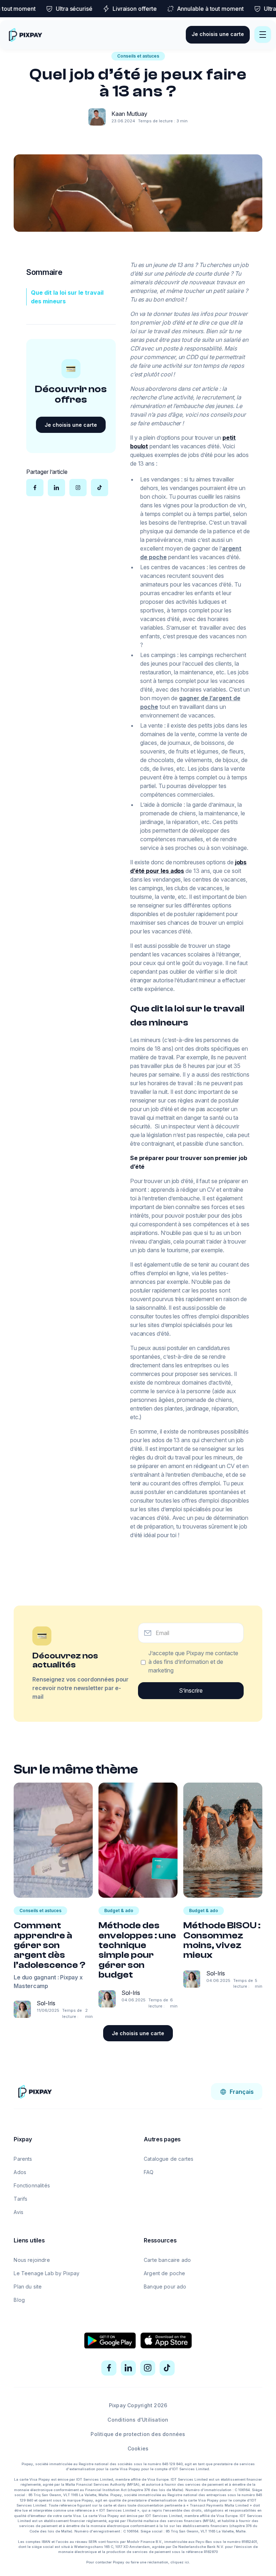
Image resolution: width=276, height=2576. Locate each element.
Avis (19, 2212)
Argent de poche (165, 2273)
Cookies (138, 2448)
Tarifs (20, 2199)
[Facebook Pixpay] (109, 2368)
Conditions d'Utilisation (138, 2420)
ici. (187, 2562)
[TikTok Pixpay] (167, 2368)
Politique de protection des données (138, 2434)
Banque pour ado (165, 2287)
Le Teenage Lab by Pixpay (47, 2273)
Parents (23, 2159)
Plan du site (28, 2287)
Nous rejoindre (32, 2260)
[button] (263, 35)
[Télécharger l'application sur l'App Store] (166, 2341)
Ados (20, 2172)
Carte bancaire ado (167, 2260)
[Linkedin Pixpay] (128, 2368)
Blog (19, 2300)
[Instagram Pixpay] (148, 2368)
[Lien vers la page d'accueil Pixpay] (35, 2091)
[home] (25, 35)
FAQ (149, 2172)
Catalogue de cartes (169, 2159)
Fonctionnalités (32, 2185)
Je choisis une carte (218, 34)
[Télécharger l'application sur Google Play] (110, 2341)
